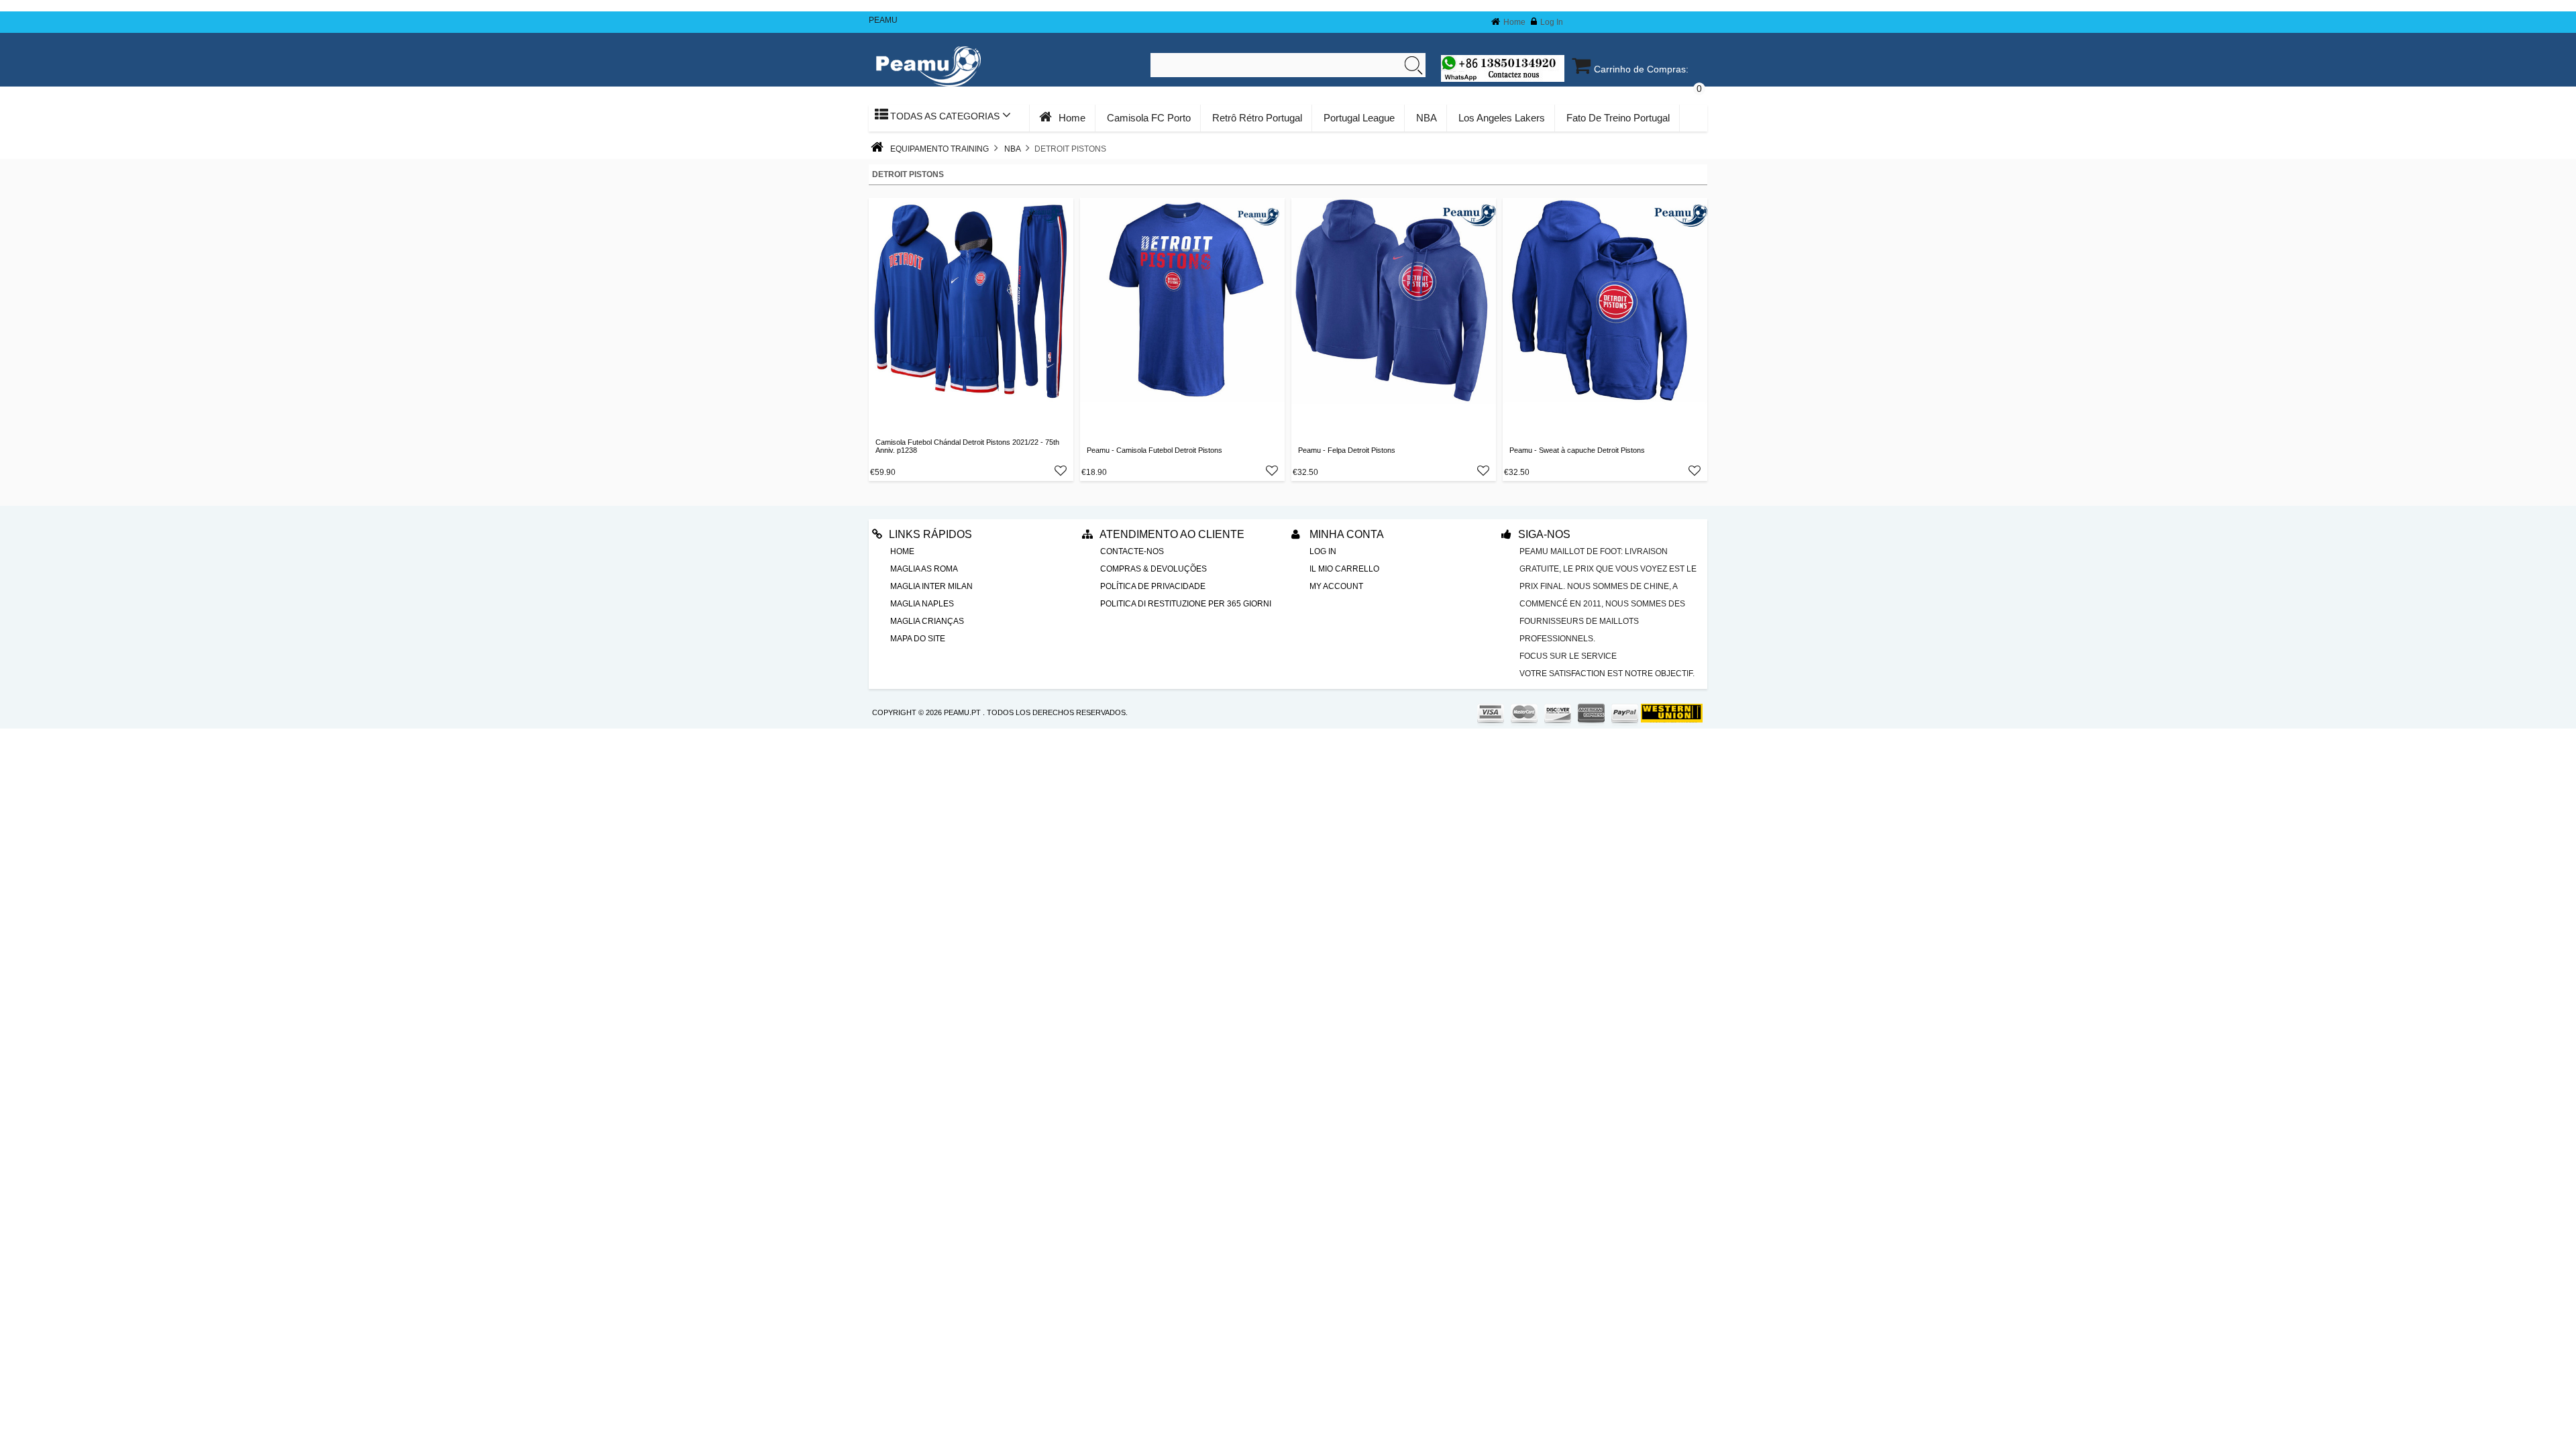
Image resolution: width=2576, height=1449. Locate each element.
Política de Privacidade (1153, 586)
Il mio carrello (1344, 569)
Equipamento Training (940, 149)
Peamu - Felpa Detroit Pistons (1347, 450)
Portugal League (1359, 118)
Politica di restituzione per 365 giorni (1186, 604)
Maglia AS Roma (924, 569)
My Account (1336, 586)
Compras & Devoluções (1153, 569)
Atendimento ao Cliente (1172, 534)
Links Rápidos (930, 534)
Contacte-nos (1132, 551)
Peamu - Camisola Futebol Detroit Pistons (1155, 450)
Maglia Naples (922, 604)
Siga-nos (1544, 534)
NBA (1427, 118)
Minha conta (1345, 534)
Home (1514, 22)
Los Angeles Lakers (1502, 118)
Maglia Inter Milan (931, 586)
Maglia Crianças (927, 621)
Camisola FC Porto (1149, 118)
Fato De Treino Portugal (1618, 118)
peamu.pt (962, 712)
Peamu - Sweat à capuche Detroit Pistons (1577, 450)
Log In (1552, 22)
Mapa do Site (918, 639)
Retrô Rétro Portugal (1257, 118)
